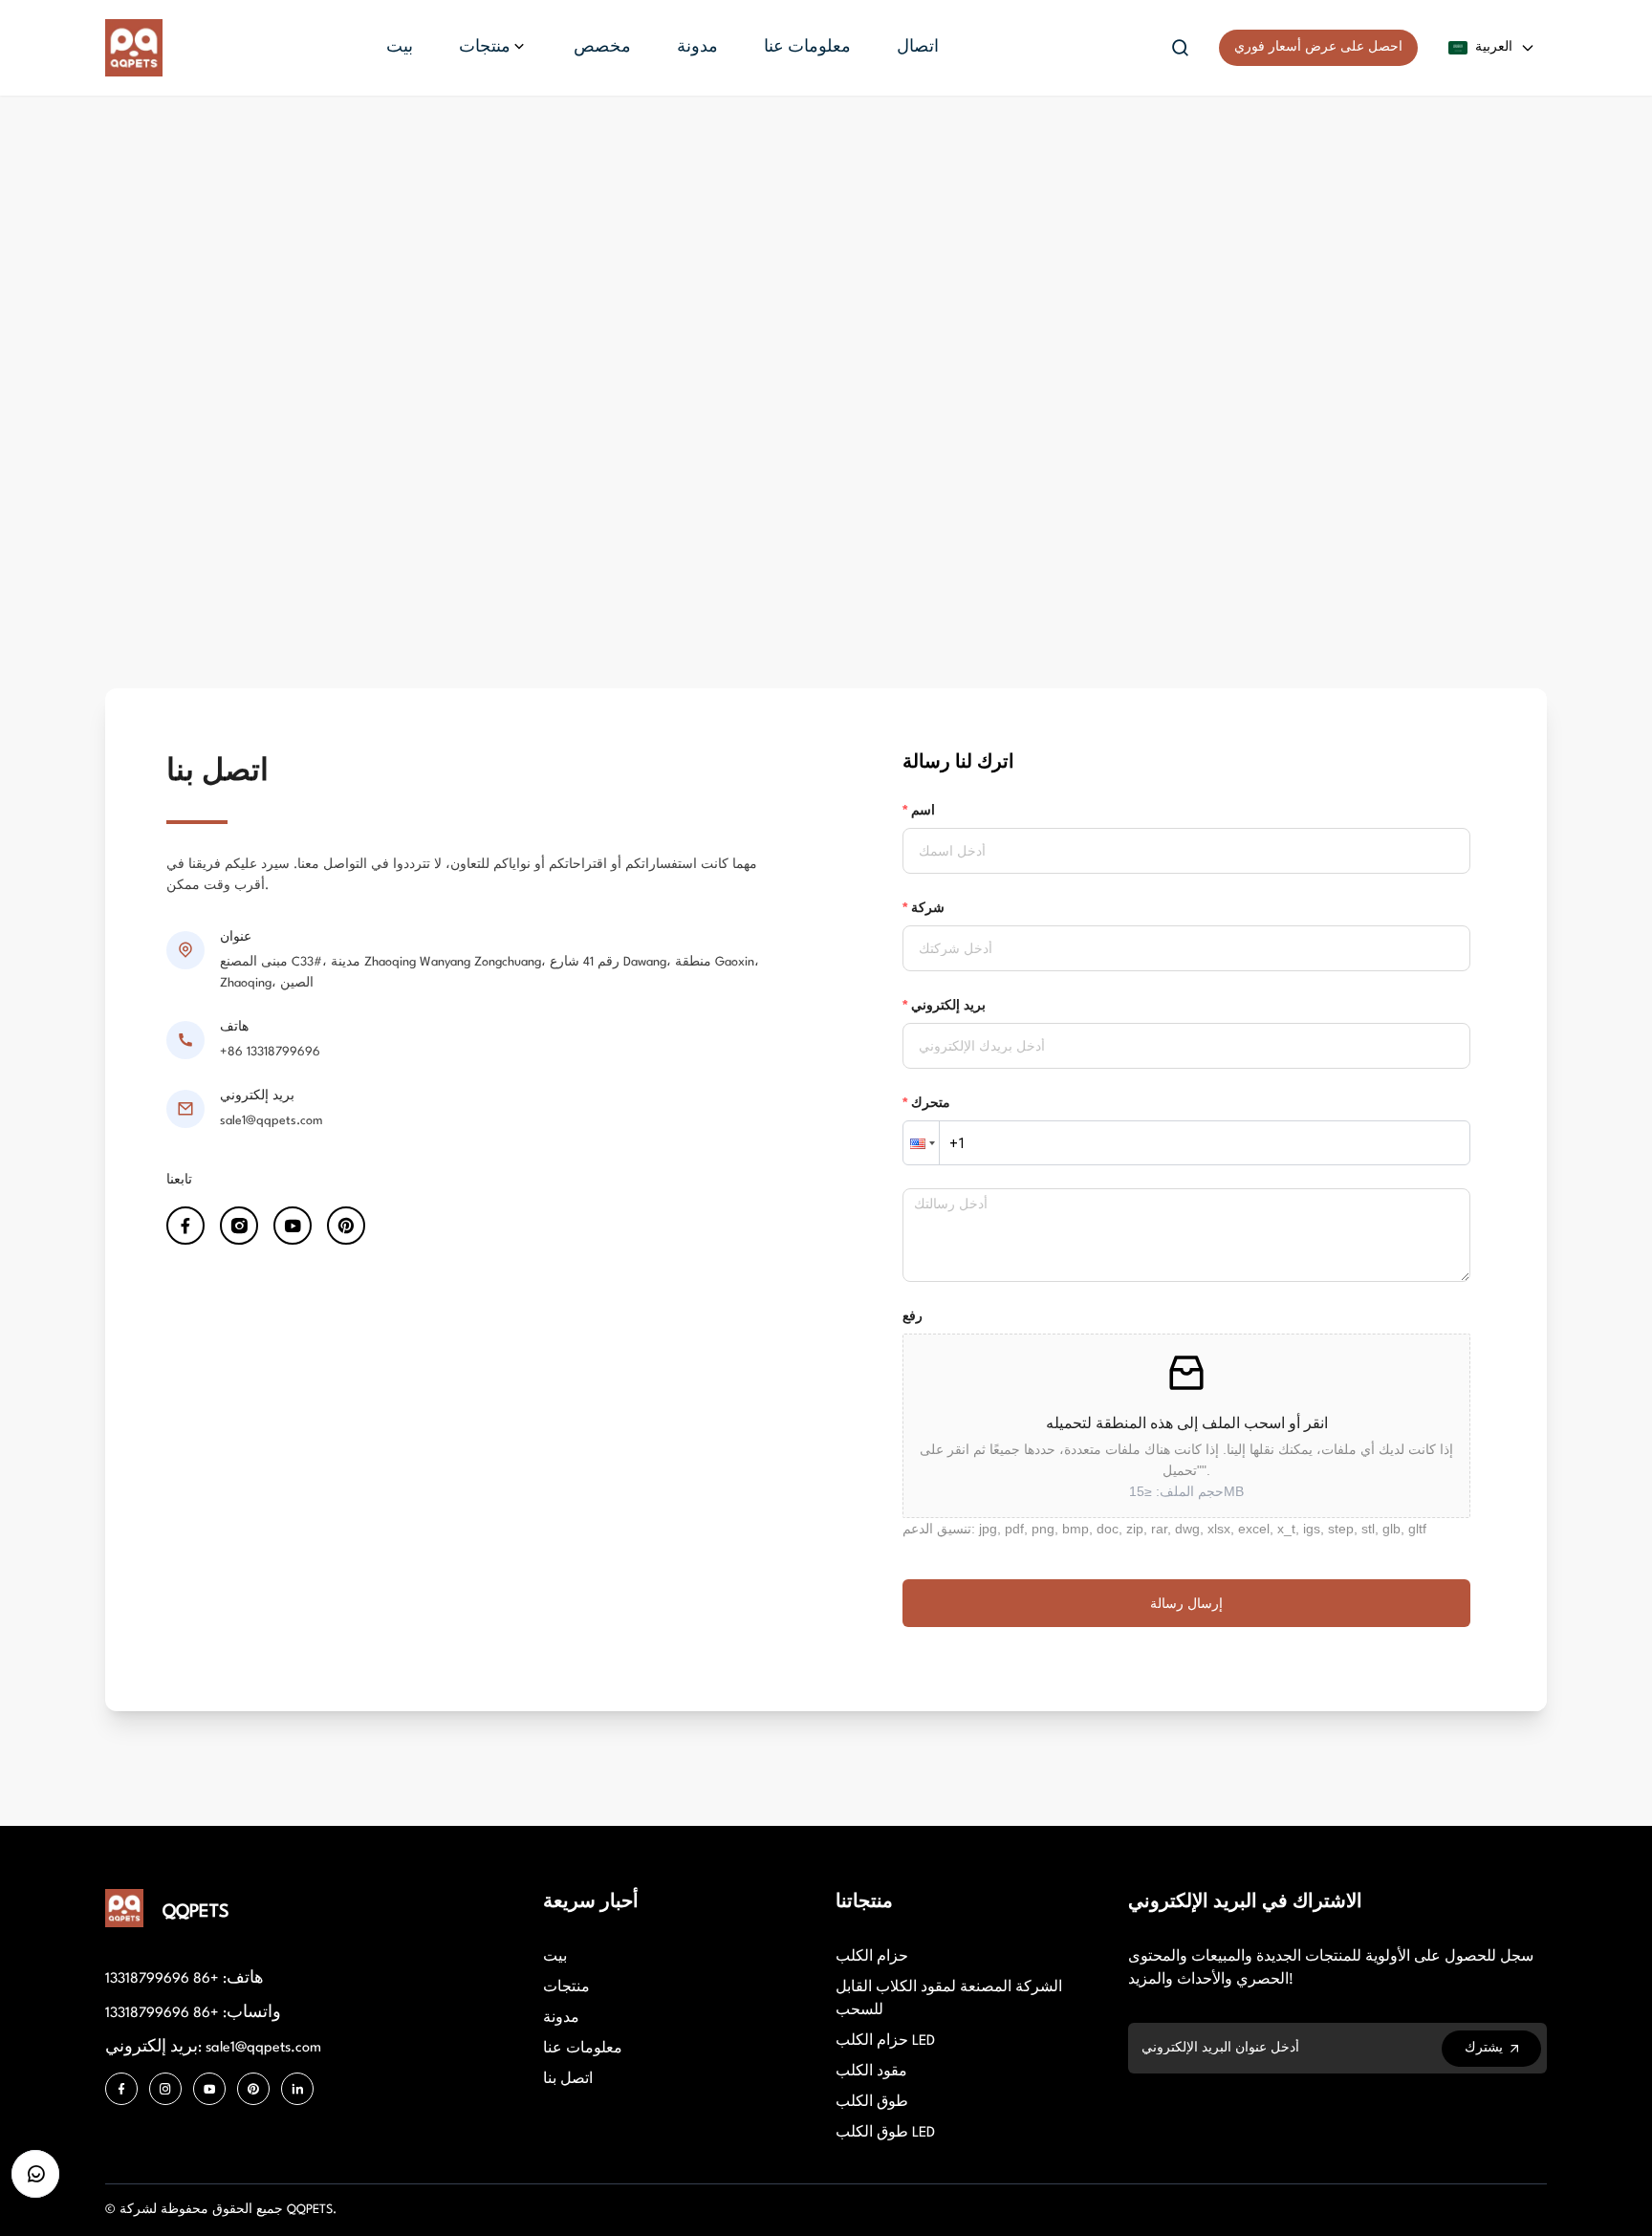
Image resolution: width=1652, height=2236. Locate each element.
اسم (923, 810)
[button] (921, 1143)
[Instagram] (165, 2089)
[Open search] (1181, 48)
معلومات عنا (583, 2049)
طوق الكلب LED (885, 2133)
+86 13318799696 (270, 1052)
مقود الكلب (871, 2072)
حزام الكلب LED (885, 2041)
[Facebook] (121, 2089)
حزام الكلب (872, 1957)
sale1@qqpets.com (272, 1121)
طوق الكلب (872, 2103)
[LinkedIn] (297, 2089)
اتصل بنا (568, 2080)
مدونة (561, 2019)
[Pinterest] (253, 2089)
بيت (555, 1957)
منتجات (566, 1988)
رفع (913, 1315)
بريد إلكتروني (948, 1005)
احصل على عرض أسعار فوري (1318, 47)
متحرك (931, 1102)
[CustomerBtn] (35, 2174)
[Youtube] (209, 2089)
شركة (928, 907)
